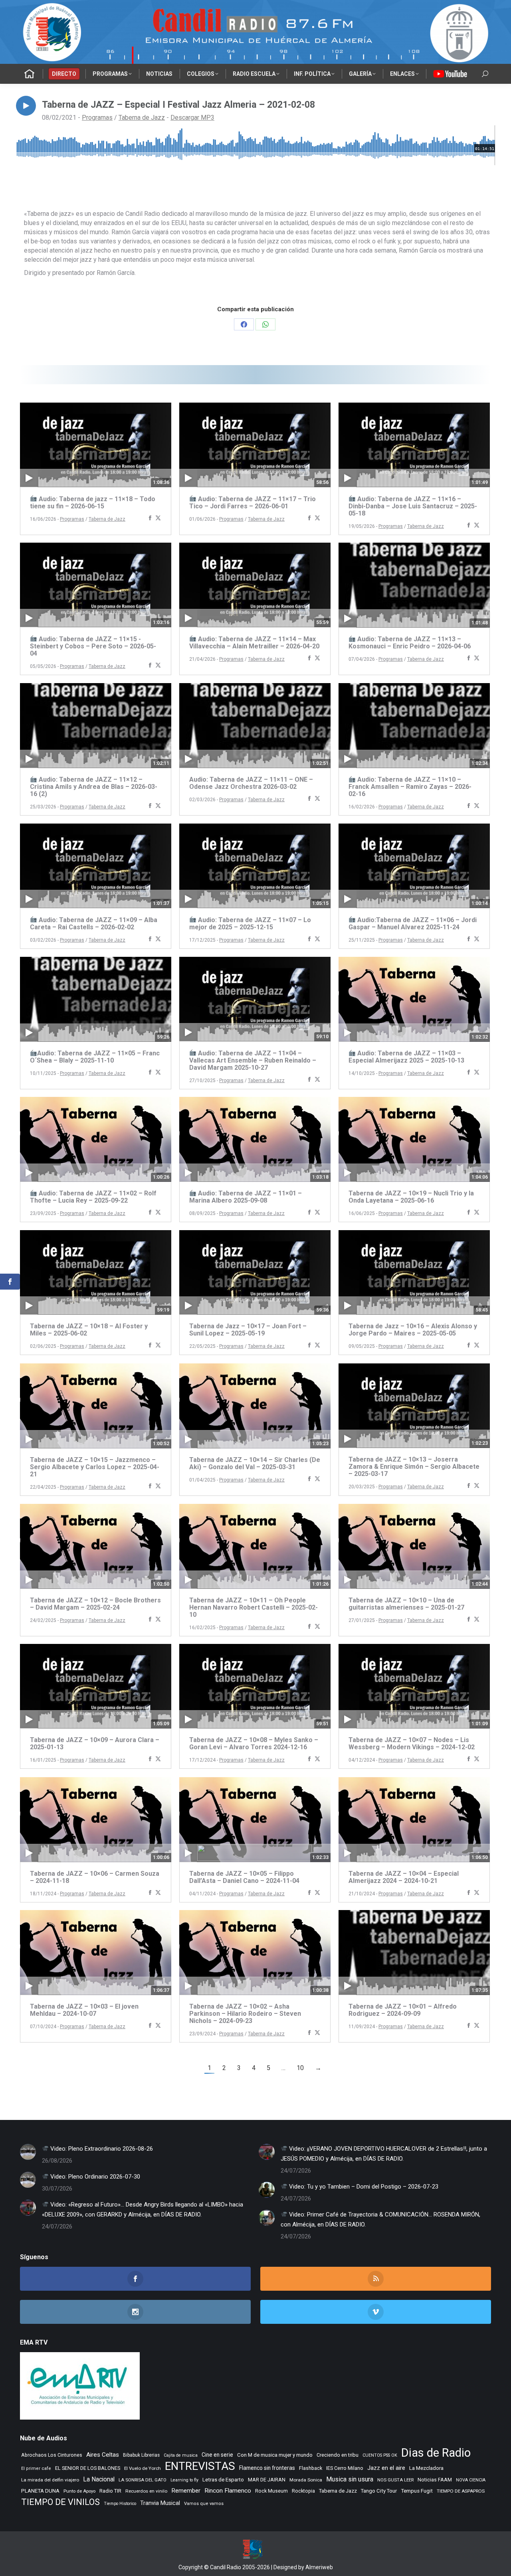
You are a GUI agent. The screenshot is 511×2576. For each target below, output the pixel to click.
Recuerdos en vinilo (146, 2491)
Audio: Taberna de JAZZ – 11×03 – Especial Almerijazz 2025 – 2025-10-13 (406, 1057)
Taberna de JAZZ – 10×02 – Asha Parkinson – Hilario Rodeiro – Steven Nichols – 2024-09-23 (245, 2014)
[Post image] (28, 2152)
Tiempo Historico (120, 2504)
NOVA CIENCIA (471, 2480)
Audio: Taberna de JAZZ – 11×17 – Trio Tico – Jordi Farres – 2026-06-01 (253, 503)
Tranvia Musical (160, 2503)
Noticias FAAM (435, 2480)
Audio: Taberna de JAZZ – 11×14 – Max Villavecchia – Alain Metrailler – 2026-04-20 (254, 643)
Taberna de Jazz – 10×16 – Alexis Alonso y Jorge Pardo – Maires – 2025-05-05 (413, 1330)
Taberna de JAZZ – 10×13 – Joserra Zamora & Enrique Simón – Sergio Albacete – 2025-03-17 (414, 1467)
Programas (97, 118)
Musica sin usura (350, 2479)
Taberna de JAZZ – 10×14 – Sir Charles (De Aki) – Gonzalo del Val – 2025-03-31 (255, 1463)
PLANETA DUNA (40, 2491)
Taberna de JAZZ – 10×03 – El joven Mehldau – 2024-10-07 (84, 2010)
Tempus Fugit (417, 2491)
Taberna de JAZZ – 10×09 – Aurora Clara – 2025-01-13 (95, 1743)
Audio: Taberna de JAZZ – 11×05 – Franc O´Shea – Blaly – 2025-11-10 (95, 1057)
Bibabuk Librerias (141, 2455)
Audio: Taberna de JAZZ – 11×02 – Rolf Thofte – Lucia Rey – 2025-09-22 (93, 1197)
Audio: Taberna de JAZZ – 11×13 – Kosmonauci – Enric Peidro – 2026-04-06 (410, 643)
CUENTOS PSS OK (380, 2455)
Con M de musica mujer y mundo (275, 2455)
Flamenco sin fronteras (267, 2468)
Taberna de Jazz (142, 118)
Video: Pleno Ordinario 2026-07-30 (94, 2177)
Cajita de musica (181, 2455)
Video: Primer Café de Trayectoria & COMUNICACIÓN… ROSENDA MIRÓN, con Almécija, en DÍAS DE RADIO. (380, 2219)
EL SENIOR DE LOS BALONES (88, 2468)
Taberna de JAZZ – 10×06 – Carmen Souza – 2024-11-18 (95, 1877)
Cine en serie (217, 2455)
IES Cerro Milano (345, 2468)
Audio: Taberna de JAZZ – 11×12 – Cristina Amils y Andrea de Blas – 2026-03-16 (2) (94, 787)
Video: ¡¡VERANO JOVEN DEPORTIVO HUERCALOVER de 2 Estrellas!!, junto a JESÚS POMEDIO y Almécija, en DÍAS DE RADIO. (384, 2154)
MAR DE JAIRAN (267, 2480)
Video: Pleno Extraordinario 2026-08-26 (101, 2149)
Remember (186, 2491)
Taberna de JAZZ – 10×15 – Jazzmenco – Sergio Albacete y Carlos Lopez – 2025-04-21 (95, 1467)
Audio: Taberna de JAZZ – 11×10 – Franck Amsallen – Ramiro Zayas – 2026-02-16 (410, 787)
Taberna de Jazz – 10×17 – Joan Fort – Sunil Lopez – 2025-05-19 (248, 1330)
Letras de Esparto (223, 2480)
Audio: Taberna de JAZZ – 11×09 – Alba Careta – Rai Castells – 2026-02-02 (94, 924)
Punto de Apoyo (79, 2491)
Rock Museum (271, 2491)
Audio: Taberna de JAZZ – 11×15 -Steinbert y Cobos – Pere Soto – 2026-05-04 (93, 646)
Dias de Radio (436, 2453)
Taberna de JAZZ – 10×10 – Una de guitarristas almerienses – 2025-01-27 (406, 1604)
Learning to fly (184, 2480)
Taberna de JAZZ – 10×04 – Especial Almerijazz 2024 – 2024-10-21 (404, 1877)
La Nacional (99, 2479)
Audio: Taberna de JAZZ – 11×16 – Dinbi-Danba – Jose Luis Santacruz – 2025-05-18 (413, 506)
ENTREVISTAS (200, 2466)
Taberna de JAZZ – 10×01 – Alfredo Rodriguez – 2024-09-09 (403, 2010)
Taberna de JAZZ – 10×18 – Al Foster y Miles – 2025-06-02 (89, 1330)
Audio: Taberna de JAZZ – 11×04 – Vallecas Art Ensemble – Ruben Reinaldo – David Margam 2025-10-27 (253, 1060)
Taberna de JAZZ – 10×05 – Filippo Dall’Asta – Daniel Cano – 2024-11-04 (244, 1877)
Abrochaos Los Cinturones (52, 2455)
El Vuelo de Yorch (143, 2468)
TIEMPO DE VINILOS (60, 2502)
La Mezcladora (426, 2468)
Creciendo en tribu (338, 2455)
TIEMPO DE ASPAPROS (461, 2491)
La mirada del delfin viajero (50, 2480)
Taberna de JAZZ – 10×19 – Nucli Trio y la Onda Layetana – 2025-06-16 (411, 1197)
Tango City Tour (379, 2491)
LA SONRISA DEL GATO (143, 2480)
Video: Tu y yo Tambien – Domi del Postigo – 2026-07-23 (363, 2187)
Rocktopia (303, 2491)
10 (300, 2068)
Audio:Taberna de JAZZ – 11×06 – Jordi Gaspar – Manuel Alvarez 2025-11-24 (413, 924)
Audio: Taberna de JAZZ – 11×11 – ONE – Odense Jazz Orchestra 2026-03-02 (251, 783)
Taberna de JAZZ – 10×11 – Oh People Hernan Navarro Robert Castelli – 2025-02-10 (254, 1607)
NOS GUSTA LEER (395, 2480)
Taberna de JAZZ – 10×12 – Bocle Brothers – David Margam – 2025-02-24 (95, 1604)
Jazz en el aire (386, 2468)
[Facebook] (150, 519)
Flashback (311, 2468)
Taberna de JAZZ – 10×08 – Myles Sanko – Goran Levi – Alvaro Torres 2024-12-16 (254, 1743)
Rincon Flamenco (228, 2491)
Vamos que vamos (204, 2504)
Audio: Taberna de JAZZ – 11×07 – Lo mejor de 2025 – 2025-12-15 (250, 924)
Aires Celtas (103, 2455)
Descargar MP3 (192, 118)
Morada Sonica (306, 2480)
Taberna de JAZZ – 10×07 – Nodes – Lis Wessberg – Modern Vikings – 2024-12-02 (412, 1743)
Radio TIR (110, 2491)
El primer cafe (36, 2468)
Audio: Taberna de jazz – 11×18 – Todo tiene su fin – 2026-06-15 (93, 503)
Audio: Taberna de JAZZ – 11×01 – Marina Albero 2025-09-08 (246, 1197)
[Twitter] (158, 519)
